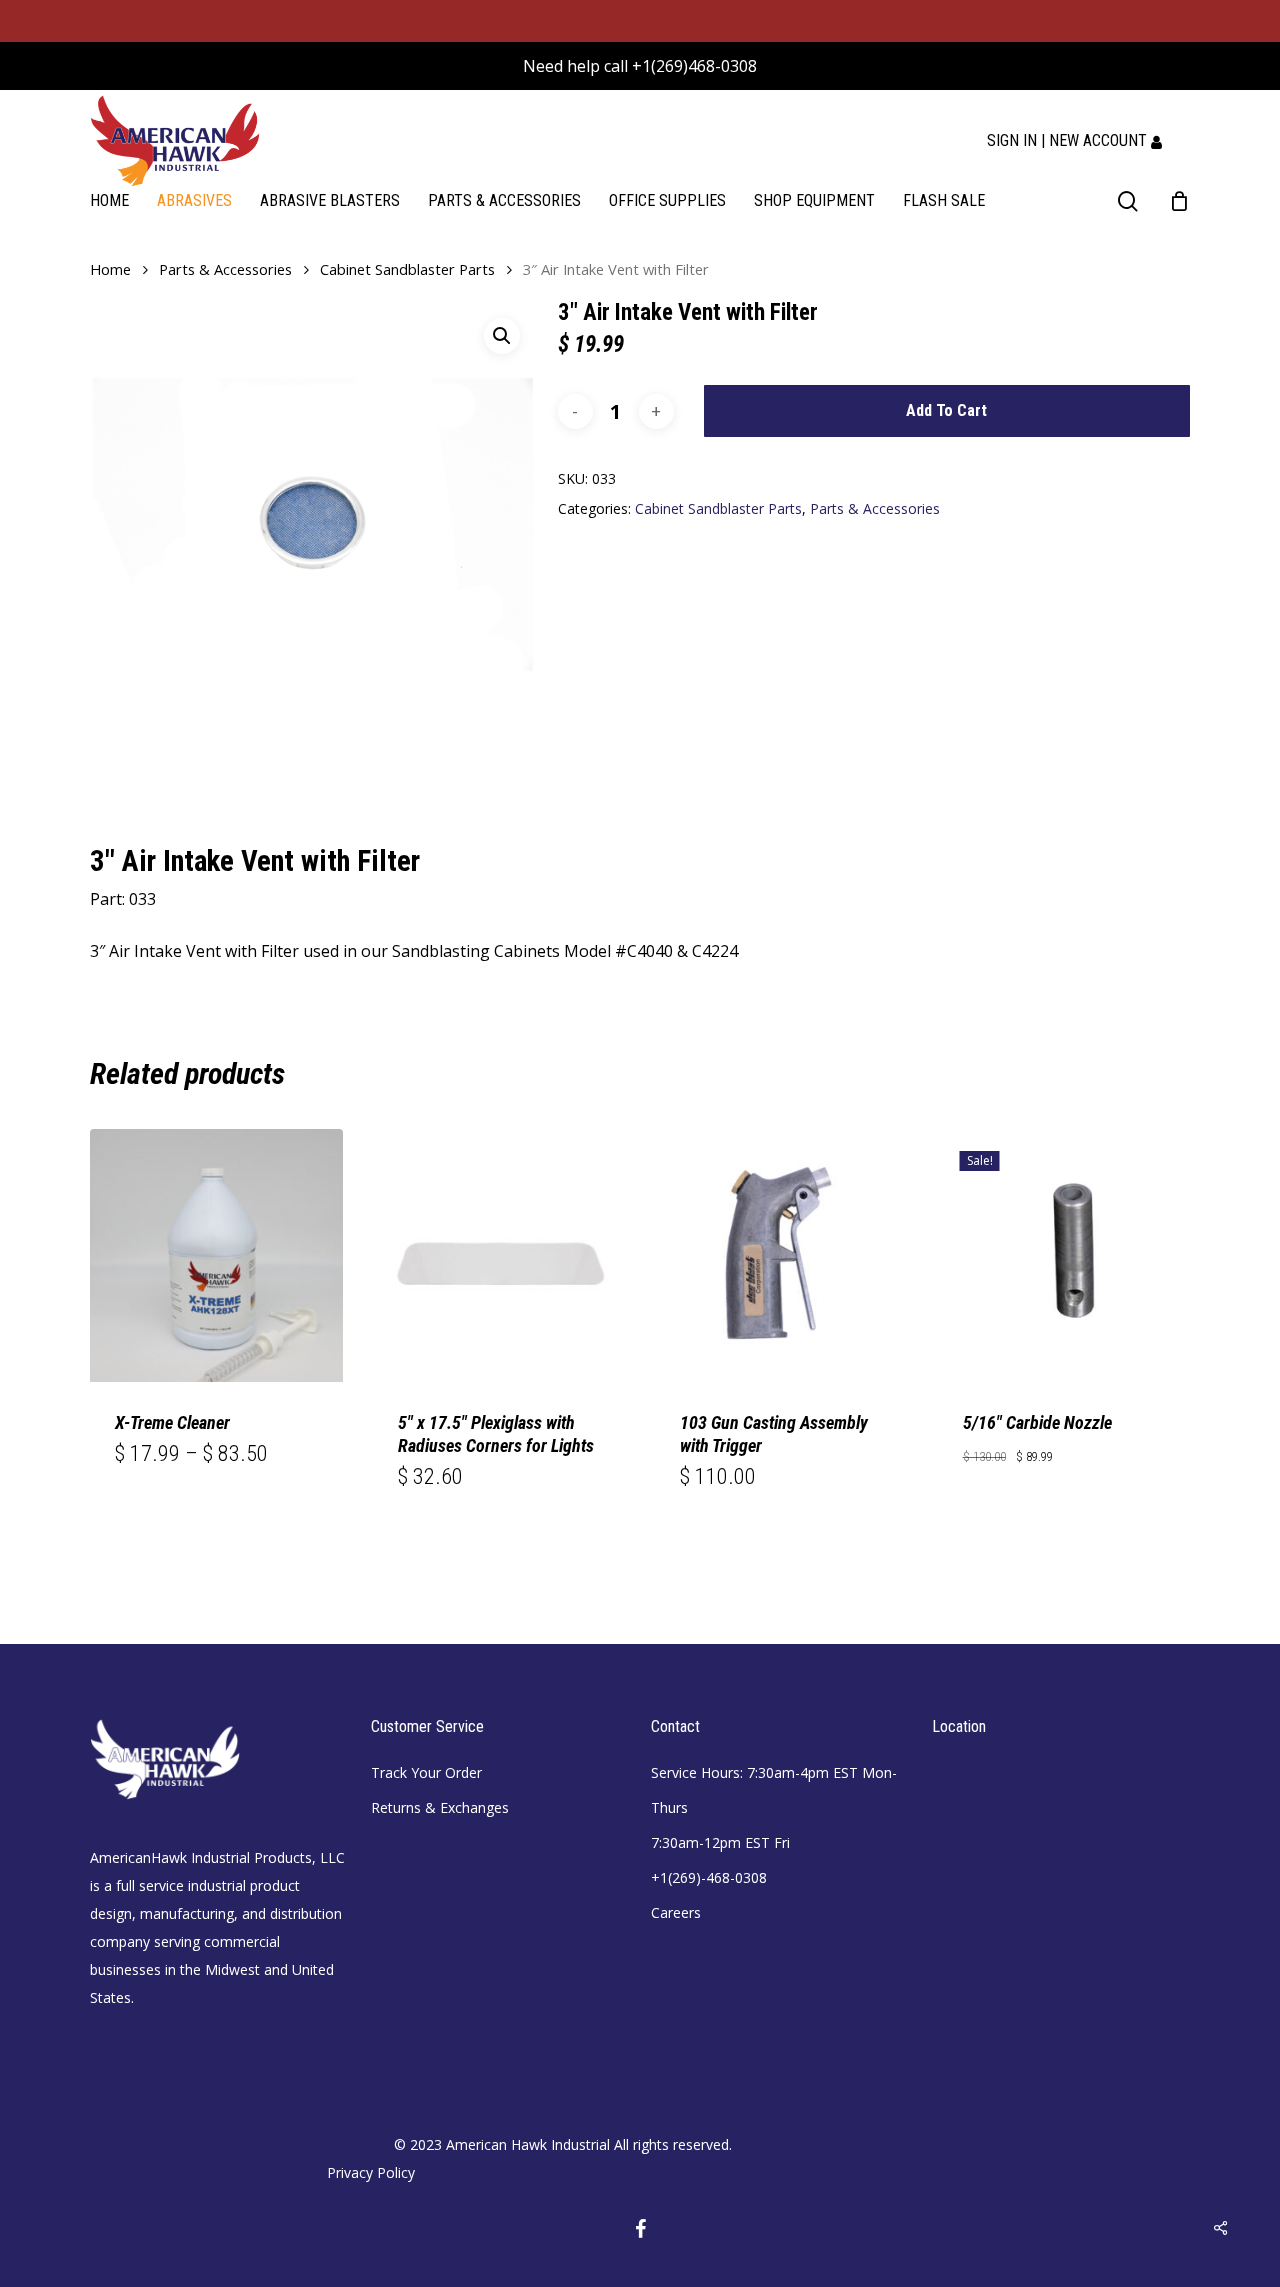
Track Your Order (426, 1772)
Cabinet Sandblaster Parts (407, 269)
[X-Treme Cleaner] (216, 1255)
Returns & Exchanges (440, 1807)
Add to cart (946, 410)
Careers (676, 1912)
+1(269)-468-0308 (709, 1877)
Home (110, 269)
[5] (499, 1255)
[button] (502, 336)
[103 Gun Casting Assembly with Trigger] (781, 1255)
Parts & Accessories (225, 269)
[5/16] (1064, 1255)
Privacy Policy (371, 2172)
